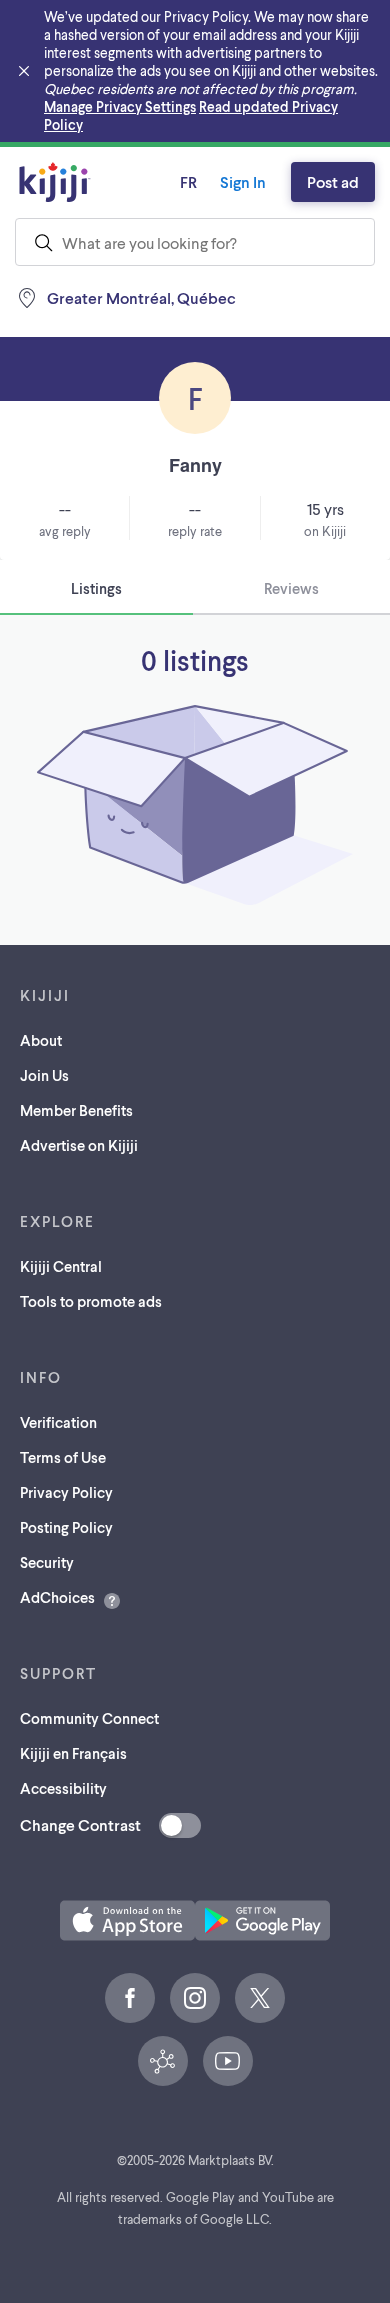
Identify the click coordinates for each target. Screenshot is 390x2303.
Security (47, 1562)
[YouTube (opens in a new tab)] (228, 2061)
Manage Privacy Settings (120, 106)
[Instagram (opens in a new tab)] (195, 1998)
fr (188, 181)
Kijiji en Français (73, 1753)
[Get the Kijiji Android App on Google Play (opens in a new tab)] (262, 1920)
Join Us (44, 1075)
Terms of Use (63, 1457)
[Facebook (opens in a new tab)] (130, 1998)
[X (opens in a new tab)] (260, 1998)
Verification (58, 1422)
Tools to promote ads (91, 1301)
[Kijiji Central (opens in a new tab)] (163, 2061)
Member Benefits (76, 1110)
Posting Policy (66, 1527)
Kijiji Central (61, 1266)
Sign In (243, 181)
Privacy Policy (66, 1492)
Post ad (333, 181)
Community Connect (89, 1718)
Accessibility (63, 1788)
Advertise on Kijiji (79, 1145)
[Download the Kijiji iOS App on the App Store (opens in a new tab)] (127, 1920)
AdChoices (57, 1597)
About (41, 1040)
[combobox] (195, 242)
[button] (127, 1920)
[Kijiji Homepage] (55, 182)
